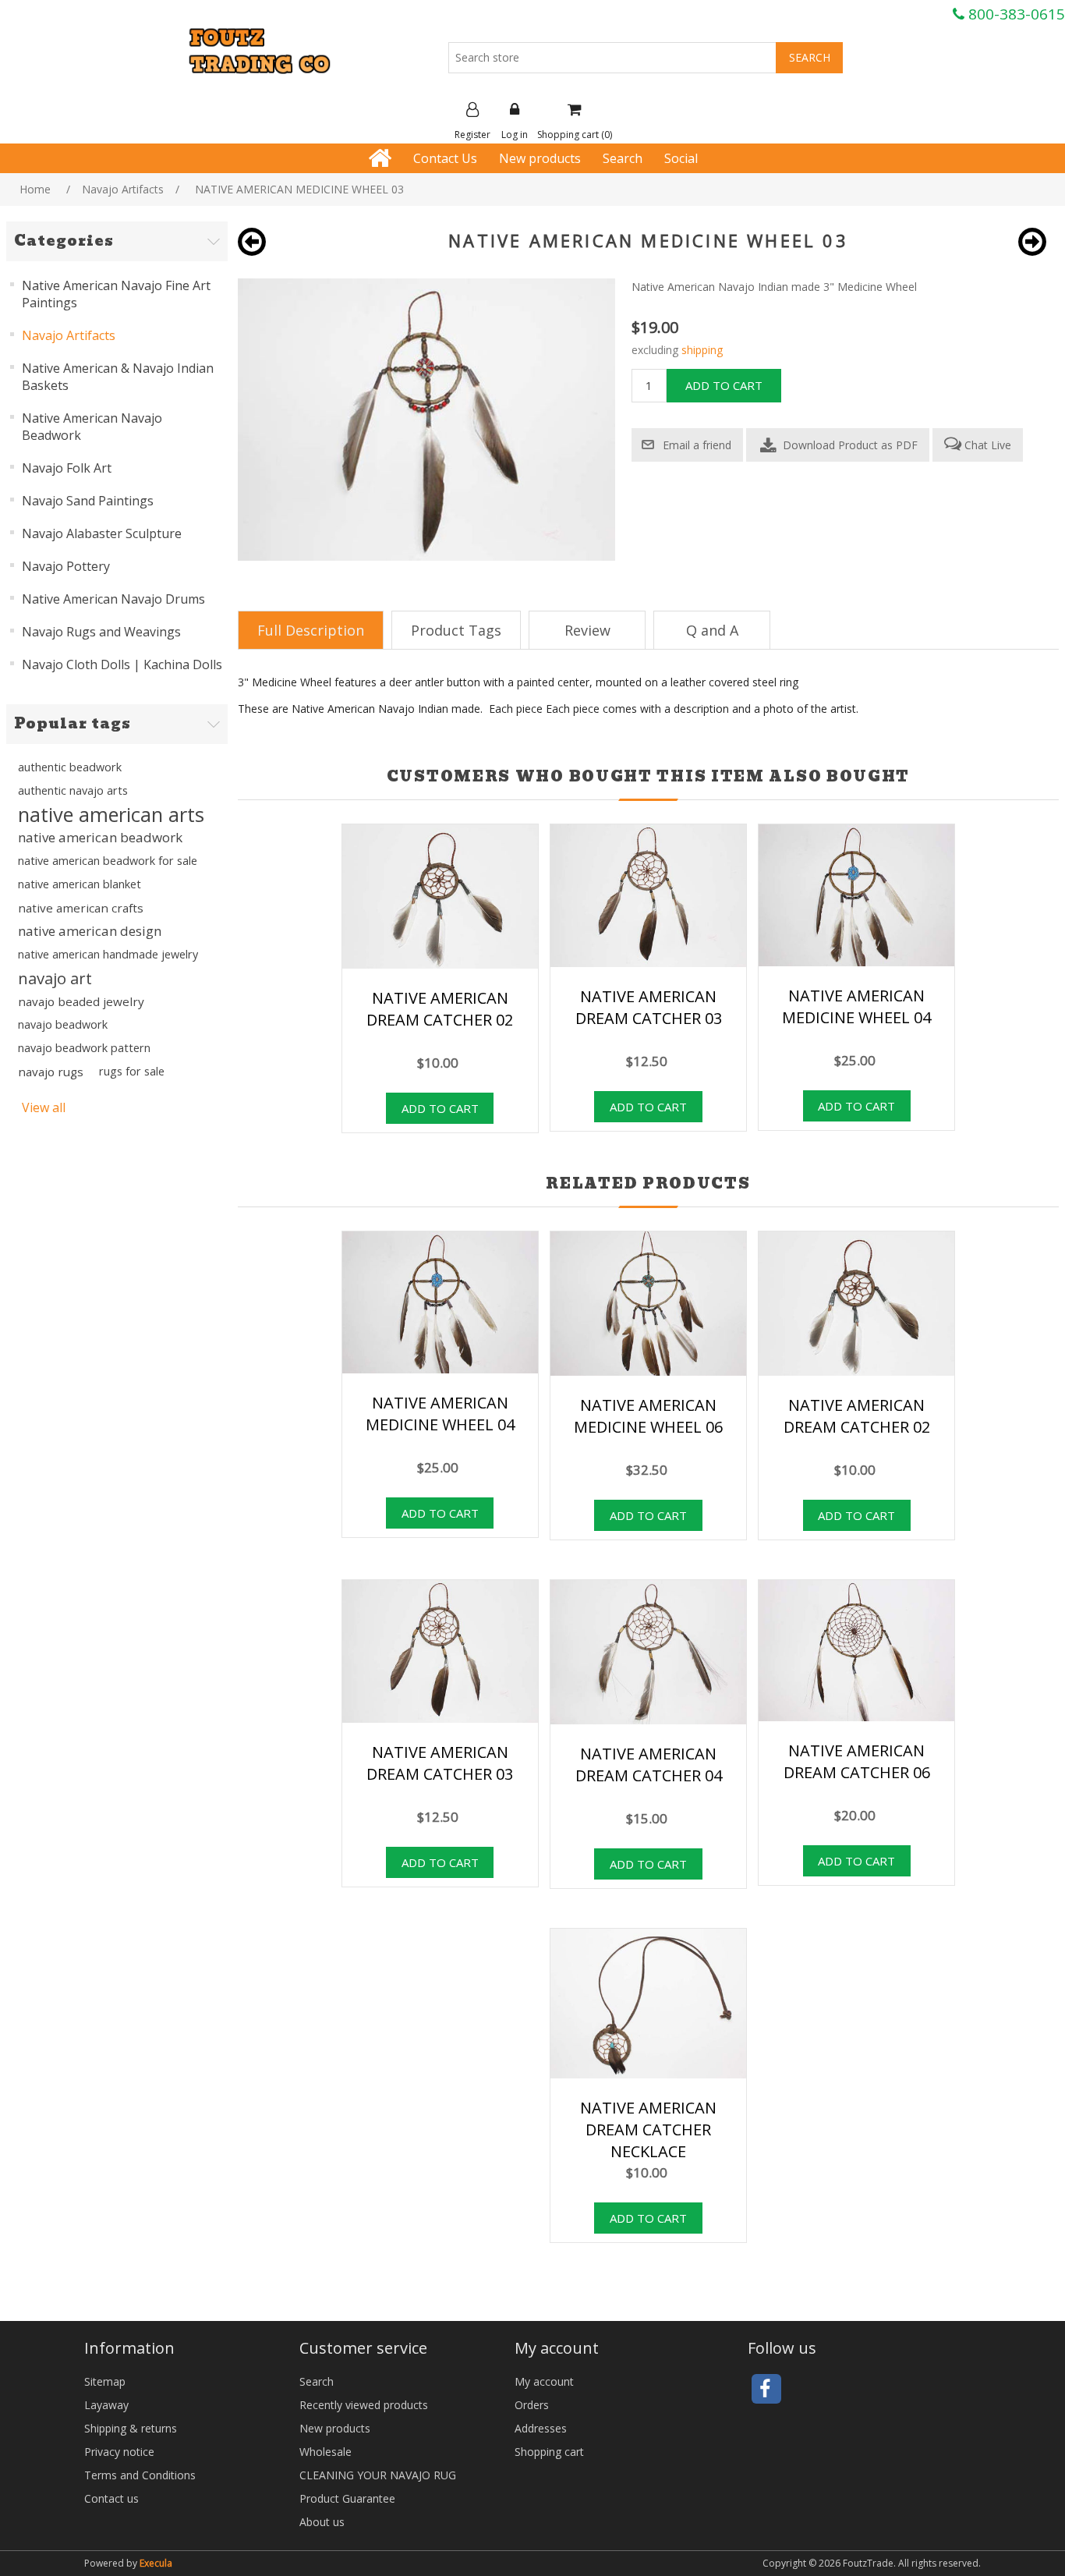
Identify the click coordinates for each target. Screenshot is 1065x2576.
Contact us (111, 2498)
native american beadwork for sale (108, 861)
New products (540, 158)
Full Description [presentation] (311, 630)
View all (44, 1107)
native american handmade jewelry (108, 954)
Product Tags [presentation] (456, 630)
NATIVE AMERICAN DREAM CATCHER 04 (649, 1765)
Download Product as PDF (849, 445)
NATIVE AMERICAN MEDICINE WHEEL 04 (856, 1006)
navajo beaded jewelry (81, 1001)
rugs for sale (132, 1071)
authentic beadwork (70, 767)
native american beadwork (100, 837)
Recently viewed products (364, 2405)
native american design (90, 931)
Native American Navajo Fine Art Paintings (116, 294)
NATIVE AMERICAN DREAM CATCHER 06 (857, 1761)
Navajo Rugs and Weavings (101, 632)
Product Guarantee (347, 2498)
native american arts (111, 814)
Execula (156, 2563)
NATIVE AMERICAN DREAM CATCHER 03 (649, 1007)
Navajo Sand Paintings (88, 501)
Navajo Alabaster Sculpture (102, 533)
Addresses (541, 2428)
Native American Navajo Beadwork (92, 427)
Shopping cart (549, 2452)
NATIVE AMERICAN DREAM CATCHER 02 (440, 1009)
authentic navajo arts (73, 790)
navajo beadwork (63, 1024)
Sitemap (105, 2381)
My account (544, 2381)
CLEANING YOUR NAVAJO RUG (378, 2475)
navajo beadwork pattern (84, 1048)
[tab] (311, 630)
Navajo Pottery (66, 566)
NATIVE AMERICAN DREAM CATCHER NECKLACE (648, 2130)
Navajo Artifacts (69, 335)
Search (623, 158)
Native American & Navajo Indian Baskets (118, 377)
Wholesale (326, 2452)
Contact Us (445, 158)
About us (322, 2522)
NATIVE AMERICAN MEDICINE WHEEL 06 (648, 1416)
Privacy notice (119, 2452)
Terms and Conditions (140, 2475)
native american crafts (81, 908)
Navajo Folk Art (67, 468)
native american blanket (80, 884)
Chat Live (986, 445)
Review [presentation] (587, 630)
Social (681, 158)
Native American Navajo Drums (113, 599)
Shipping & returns (131, 2428)
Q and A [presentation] (712, 630)
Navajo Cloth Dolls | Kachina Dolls (122, 664)
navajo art (55, 978)
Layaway (106, 2405)
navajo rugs (51, 1072)
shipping (702, 350)
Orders (532, 2405)
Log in (515, 135)
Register (472, 135)
